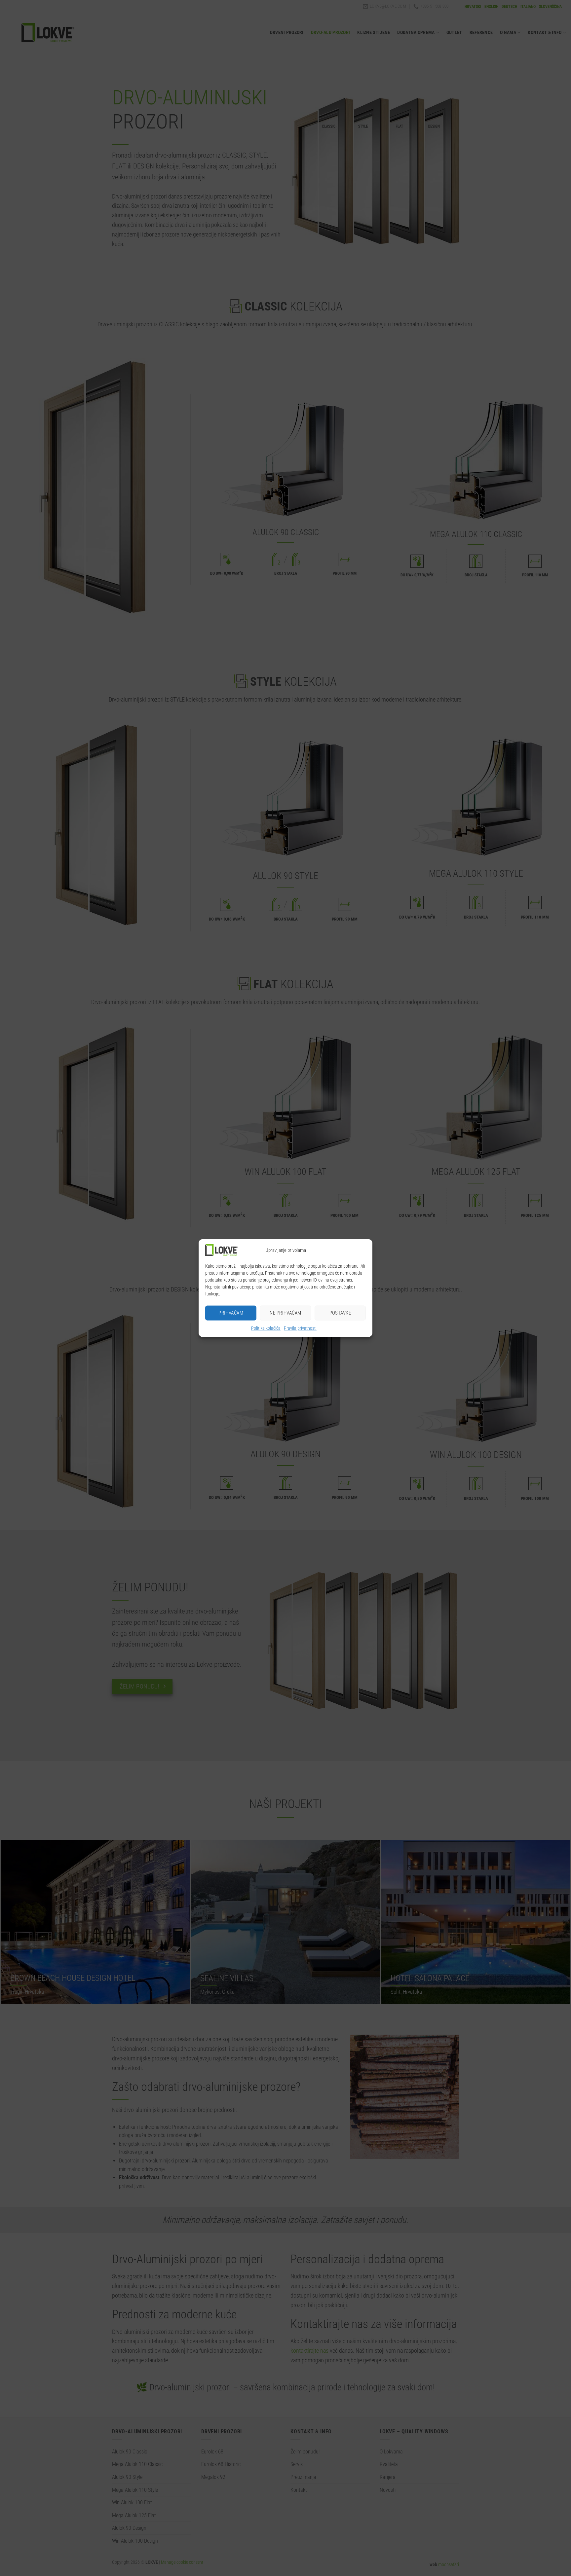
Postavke (340, 1313)
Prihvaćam (231, 1313)
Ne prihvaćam (285, 1313)
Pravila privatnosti (300, 1328)
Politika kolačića (266, 1328)
